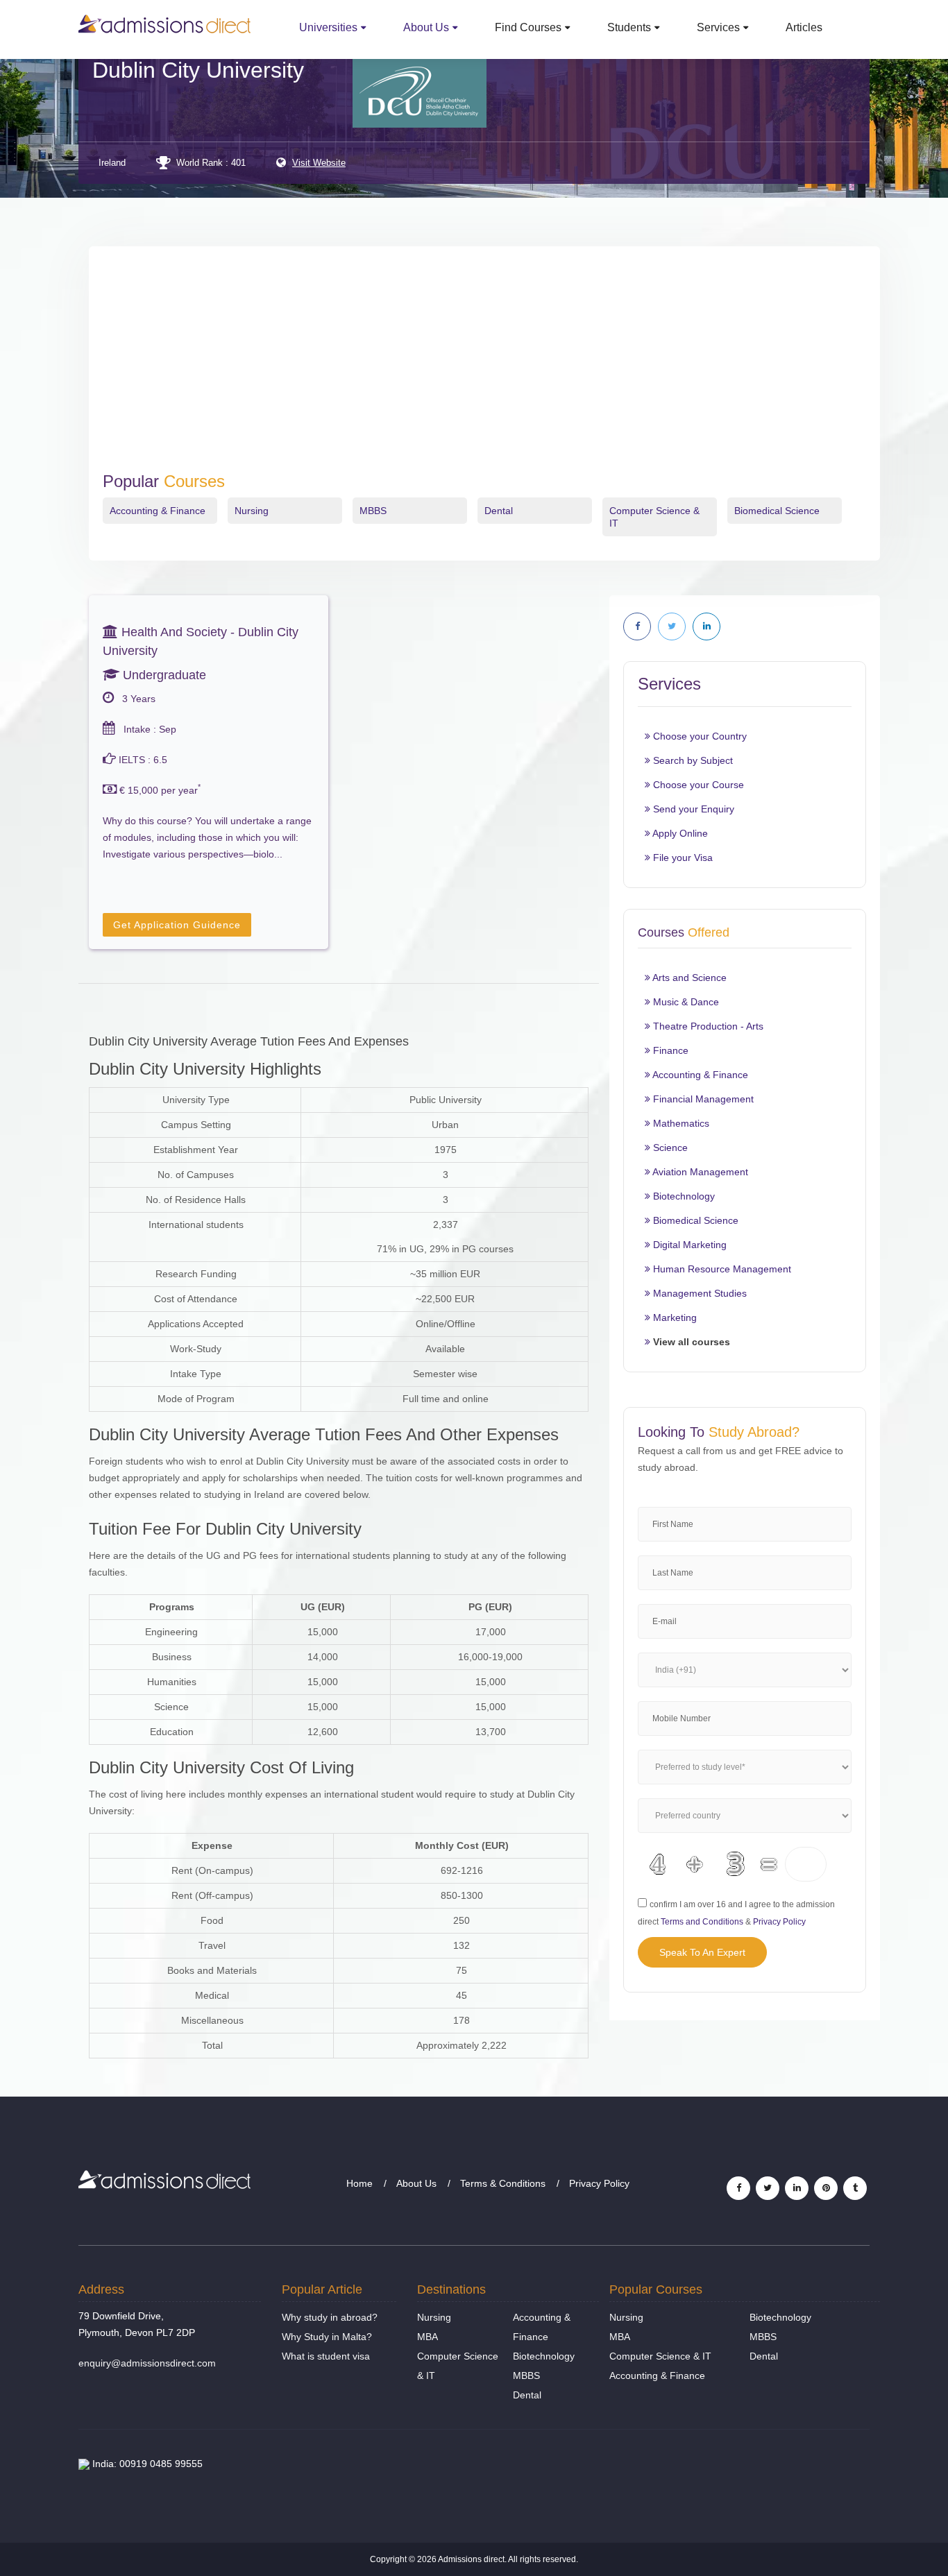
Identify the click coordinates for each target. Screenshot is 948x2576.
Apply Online (679, 833)
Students (629, 27)
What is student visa (326, 2356)
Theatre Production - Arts (707, 1026)
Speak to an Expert (702, 1952)
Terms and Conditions (702, 1922)
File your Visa (682, 858)
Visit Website (319, 163)
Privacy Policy (779, 1922)
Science (669, 1148)
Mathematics (680, 1123)
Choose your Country (699, 736)
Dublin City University (198, 70)
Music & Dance (685, 1002)
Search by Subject (692, 760)
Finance (669, 1050)
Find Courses (528, 27)
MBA (428, 2337)
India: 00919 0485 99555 (146, 2464)
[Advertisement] (484, 368)
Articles (804, 27)
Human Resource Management (721, 1269)
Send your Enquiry (692, 809)
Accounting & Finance (158, 511)
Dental (499, 511)
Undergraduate (163, 675)
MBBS (373, 511)
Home (359, 2183)
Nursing (252, 511)
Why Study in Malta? (327, 2337)
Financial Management (702, 1099)
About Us (426, 27)
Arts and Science (688, 978)
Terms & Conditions (503, 2183)
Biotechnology (683, 1196)
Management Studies (699, 1293)
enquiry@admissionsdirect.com (147, 2363)
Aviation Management (699, 1172)
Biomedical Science (777, 511)
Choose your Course (697, 785)
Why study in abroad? (330, 2317)
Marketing (674, 1317)
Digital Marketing (688, 1245)
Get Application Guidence (177, 925)
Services (718, 27)
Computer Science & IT (660, 2356)
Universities (328, 27)
